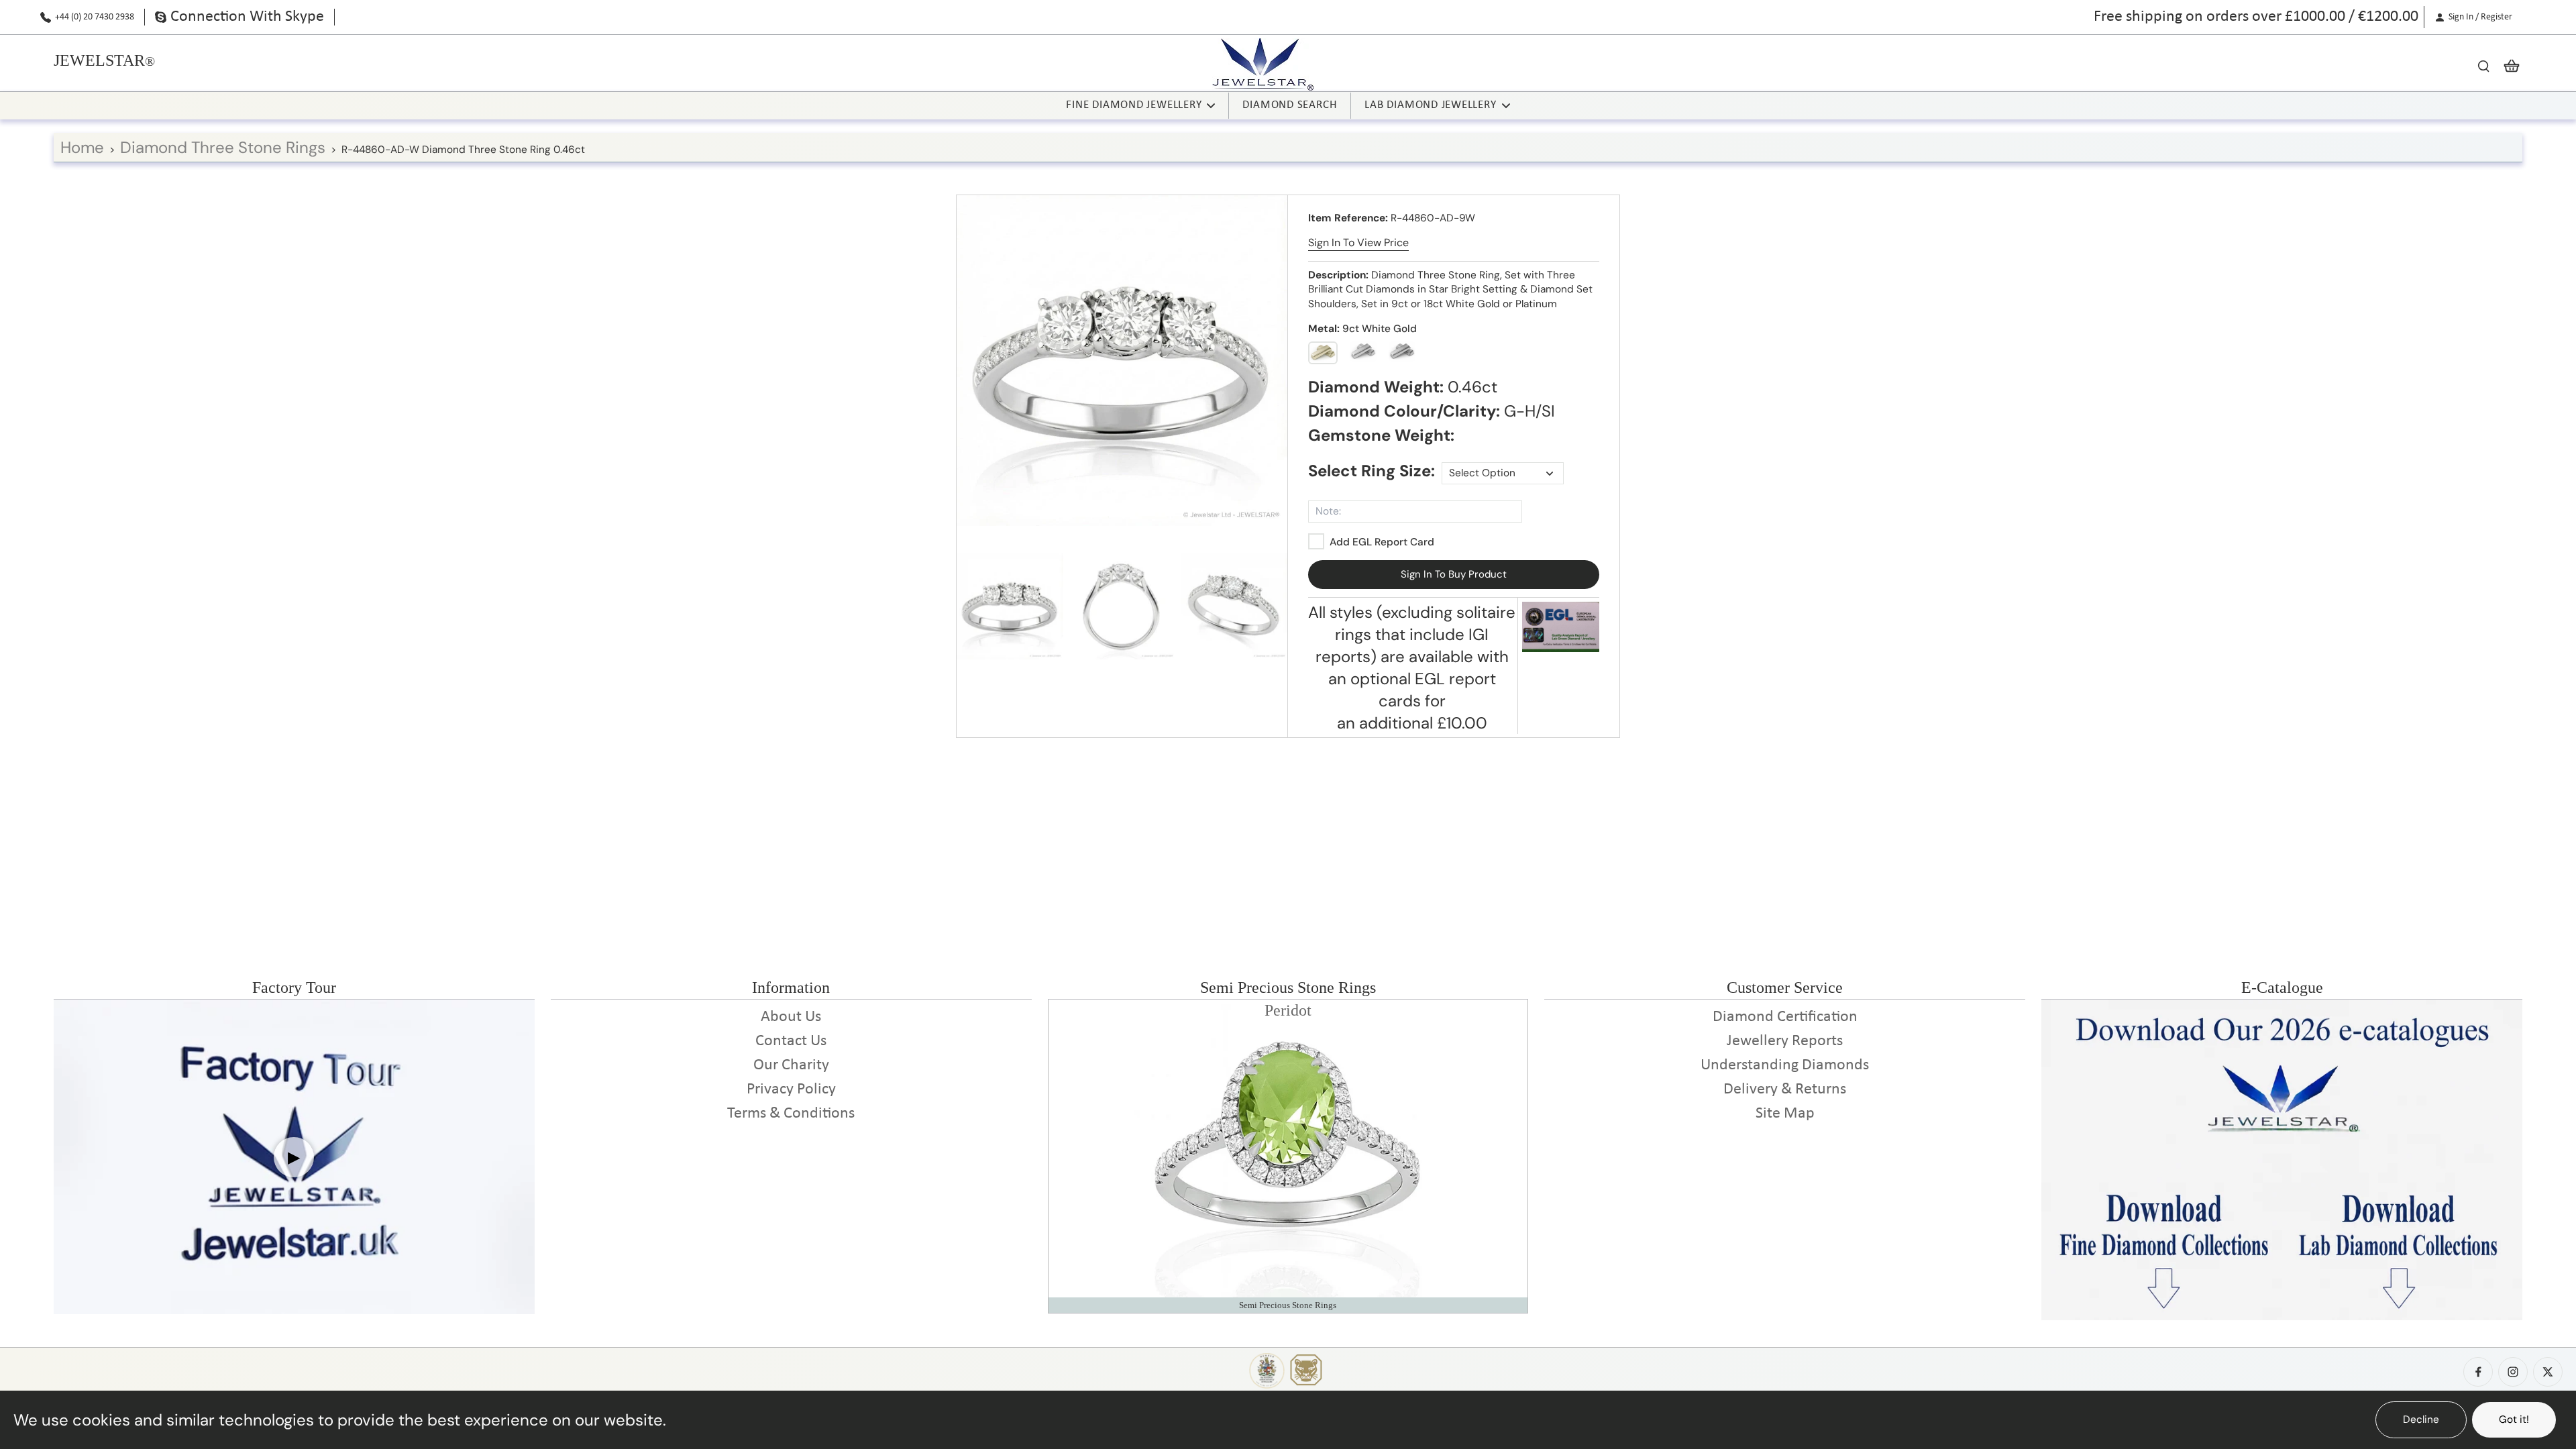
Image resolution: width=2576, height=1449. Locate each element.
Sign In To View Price (1358, 243)
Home (82, 147)
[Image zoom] (1122, 361)
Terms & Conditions (791, 1114)
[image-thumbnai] (1010, 606)
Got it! (2514, 1419)
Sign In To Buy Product (1454, 574)
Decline (2421, 1419)
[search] (2483, 65)
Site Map (1785, 1114)
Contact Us (791, 1041)
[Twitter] (2548, 1372)
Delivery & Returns (1785, 1089)
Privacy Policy (791, 1089)
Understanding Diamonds (1785, 1065)
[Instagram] (2513, 1372)
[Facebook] (2478, 1372)
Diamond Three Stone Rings (223, 147)
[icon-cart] (2508, 65)
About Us (791, 1017)
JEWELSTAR (99, 60)
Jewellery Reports (1785, 1041)
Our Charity (791, 1065)
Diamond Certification (1785, 1017)
